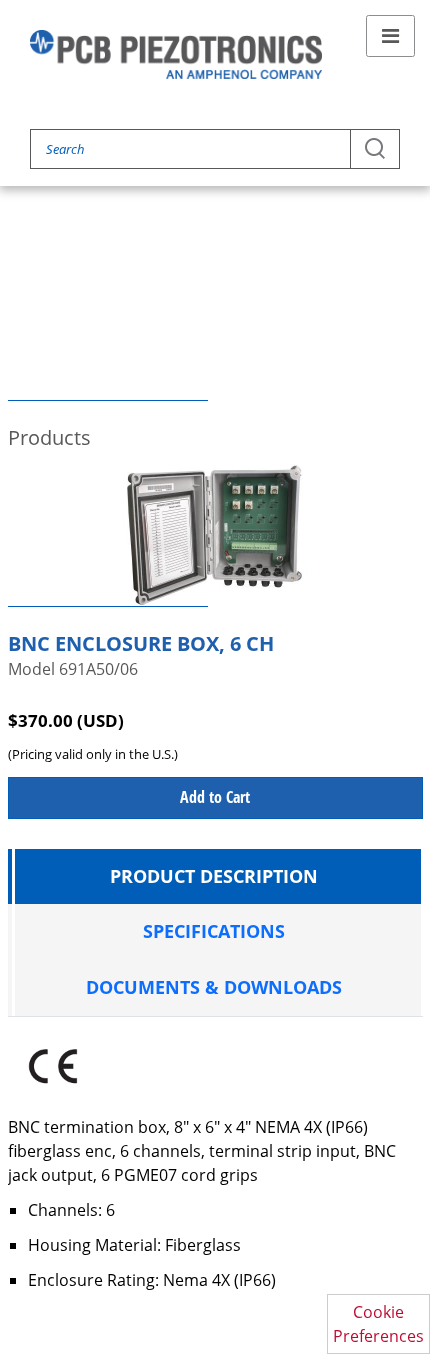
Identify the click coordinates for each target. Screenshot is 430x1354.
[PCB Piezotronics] (176, 54)
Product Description (214, 876)
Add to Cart (215, 797)
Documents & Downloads (214, 987)
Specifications (214, 931)
